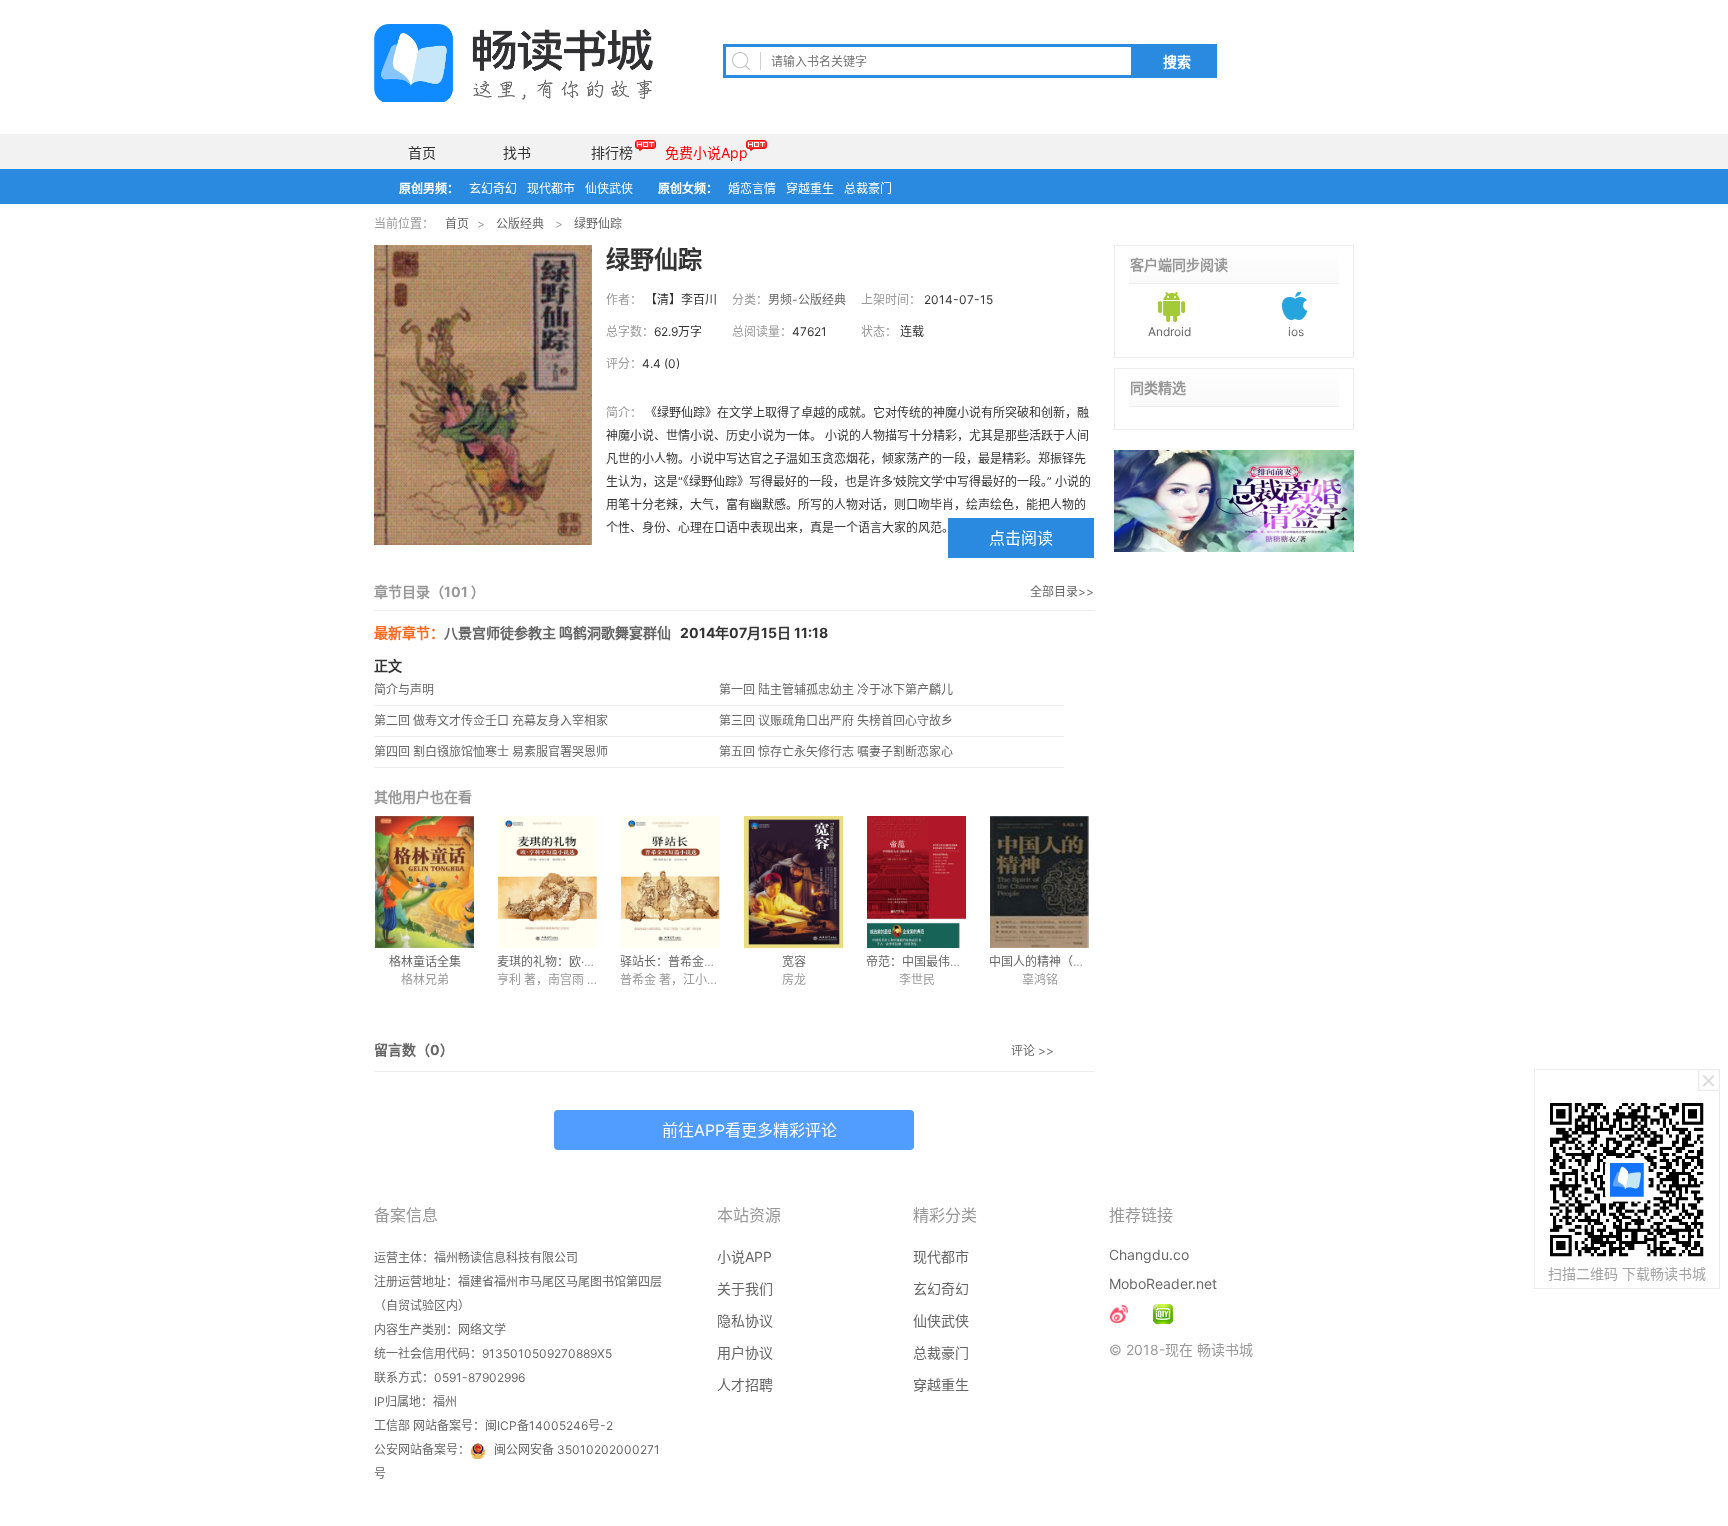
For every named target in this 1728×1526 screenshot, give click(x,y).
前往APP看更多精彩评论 (749, 1130)
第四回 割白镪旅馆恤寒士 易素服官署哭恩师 (491, 751)
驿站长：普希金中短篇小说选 (698, 961)
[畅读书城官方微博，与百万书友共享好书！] (1119, 1314)
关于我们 (745, 1288)
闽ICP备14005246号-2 (549, 1425)
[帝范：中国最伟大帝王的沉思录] (916, 882)
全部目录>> (1062, 591)
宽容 (794, 961)
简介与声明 (404, 689)
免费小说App (706, 152)
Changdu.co (1149, 1254)
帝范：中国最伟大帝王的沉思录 (950, 961)
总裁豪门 (868, 188)
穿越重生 (810, 188)
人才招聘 (745, 1384)
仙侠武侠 (609, 188)
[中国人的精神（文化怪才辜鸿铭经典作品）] (1039, 882)
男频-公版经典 (807, 299)
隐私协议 (745, 1320)
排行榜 (612, 152)
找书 (517, 152)
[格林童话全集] (424, 882)
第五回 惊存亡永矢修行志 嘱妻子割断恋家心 (836, 751)
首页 (422, 152)
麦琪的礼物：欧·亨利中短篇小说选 (588, 961)
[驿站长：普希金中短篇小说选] (670, 882)
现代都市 (551, 188)
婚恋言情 (752, 188)
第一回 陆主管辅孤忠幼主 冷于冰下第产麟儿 (836, 689)
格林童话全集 (425, 961)
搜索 (1177, 62)
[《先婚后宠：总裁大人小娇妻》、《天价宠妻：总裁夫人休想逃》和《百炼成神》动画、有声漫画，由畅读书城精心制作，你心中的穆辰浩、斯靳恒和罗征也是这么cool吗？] (1163, 1314)
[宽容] (793, 882)
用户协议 (745, 1352)
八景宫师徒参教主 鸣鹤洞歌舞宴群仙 (557, 632)
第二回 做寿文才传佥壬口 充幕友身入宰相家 (491, 720)
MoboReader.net (1163, 1283)
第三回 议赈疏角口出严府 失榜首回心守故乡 (836, 720)
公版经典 (520, 223)
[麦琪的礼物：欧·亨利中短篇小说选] (547, 882)
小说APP (744, 1256)
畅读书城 (513, 63)
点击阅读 (1021, 538)
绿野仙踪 (598, 223)
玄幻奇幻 (493, 188)
